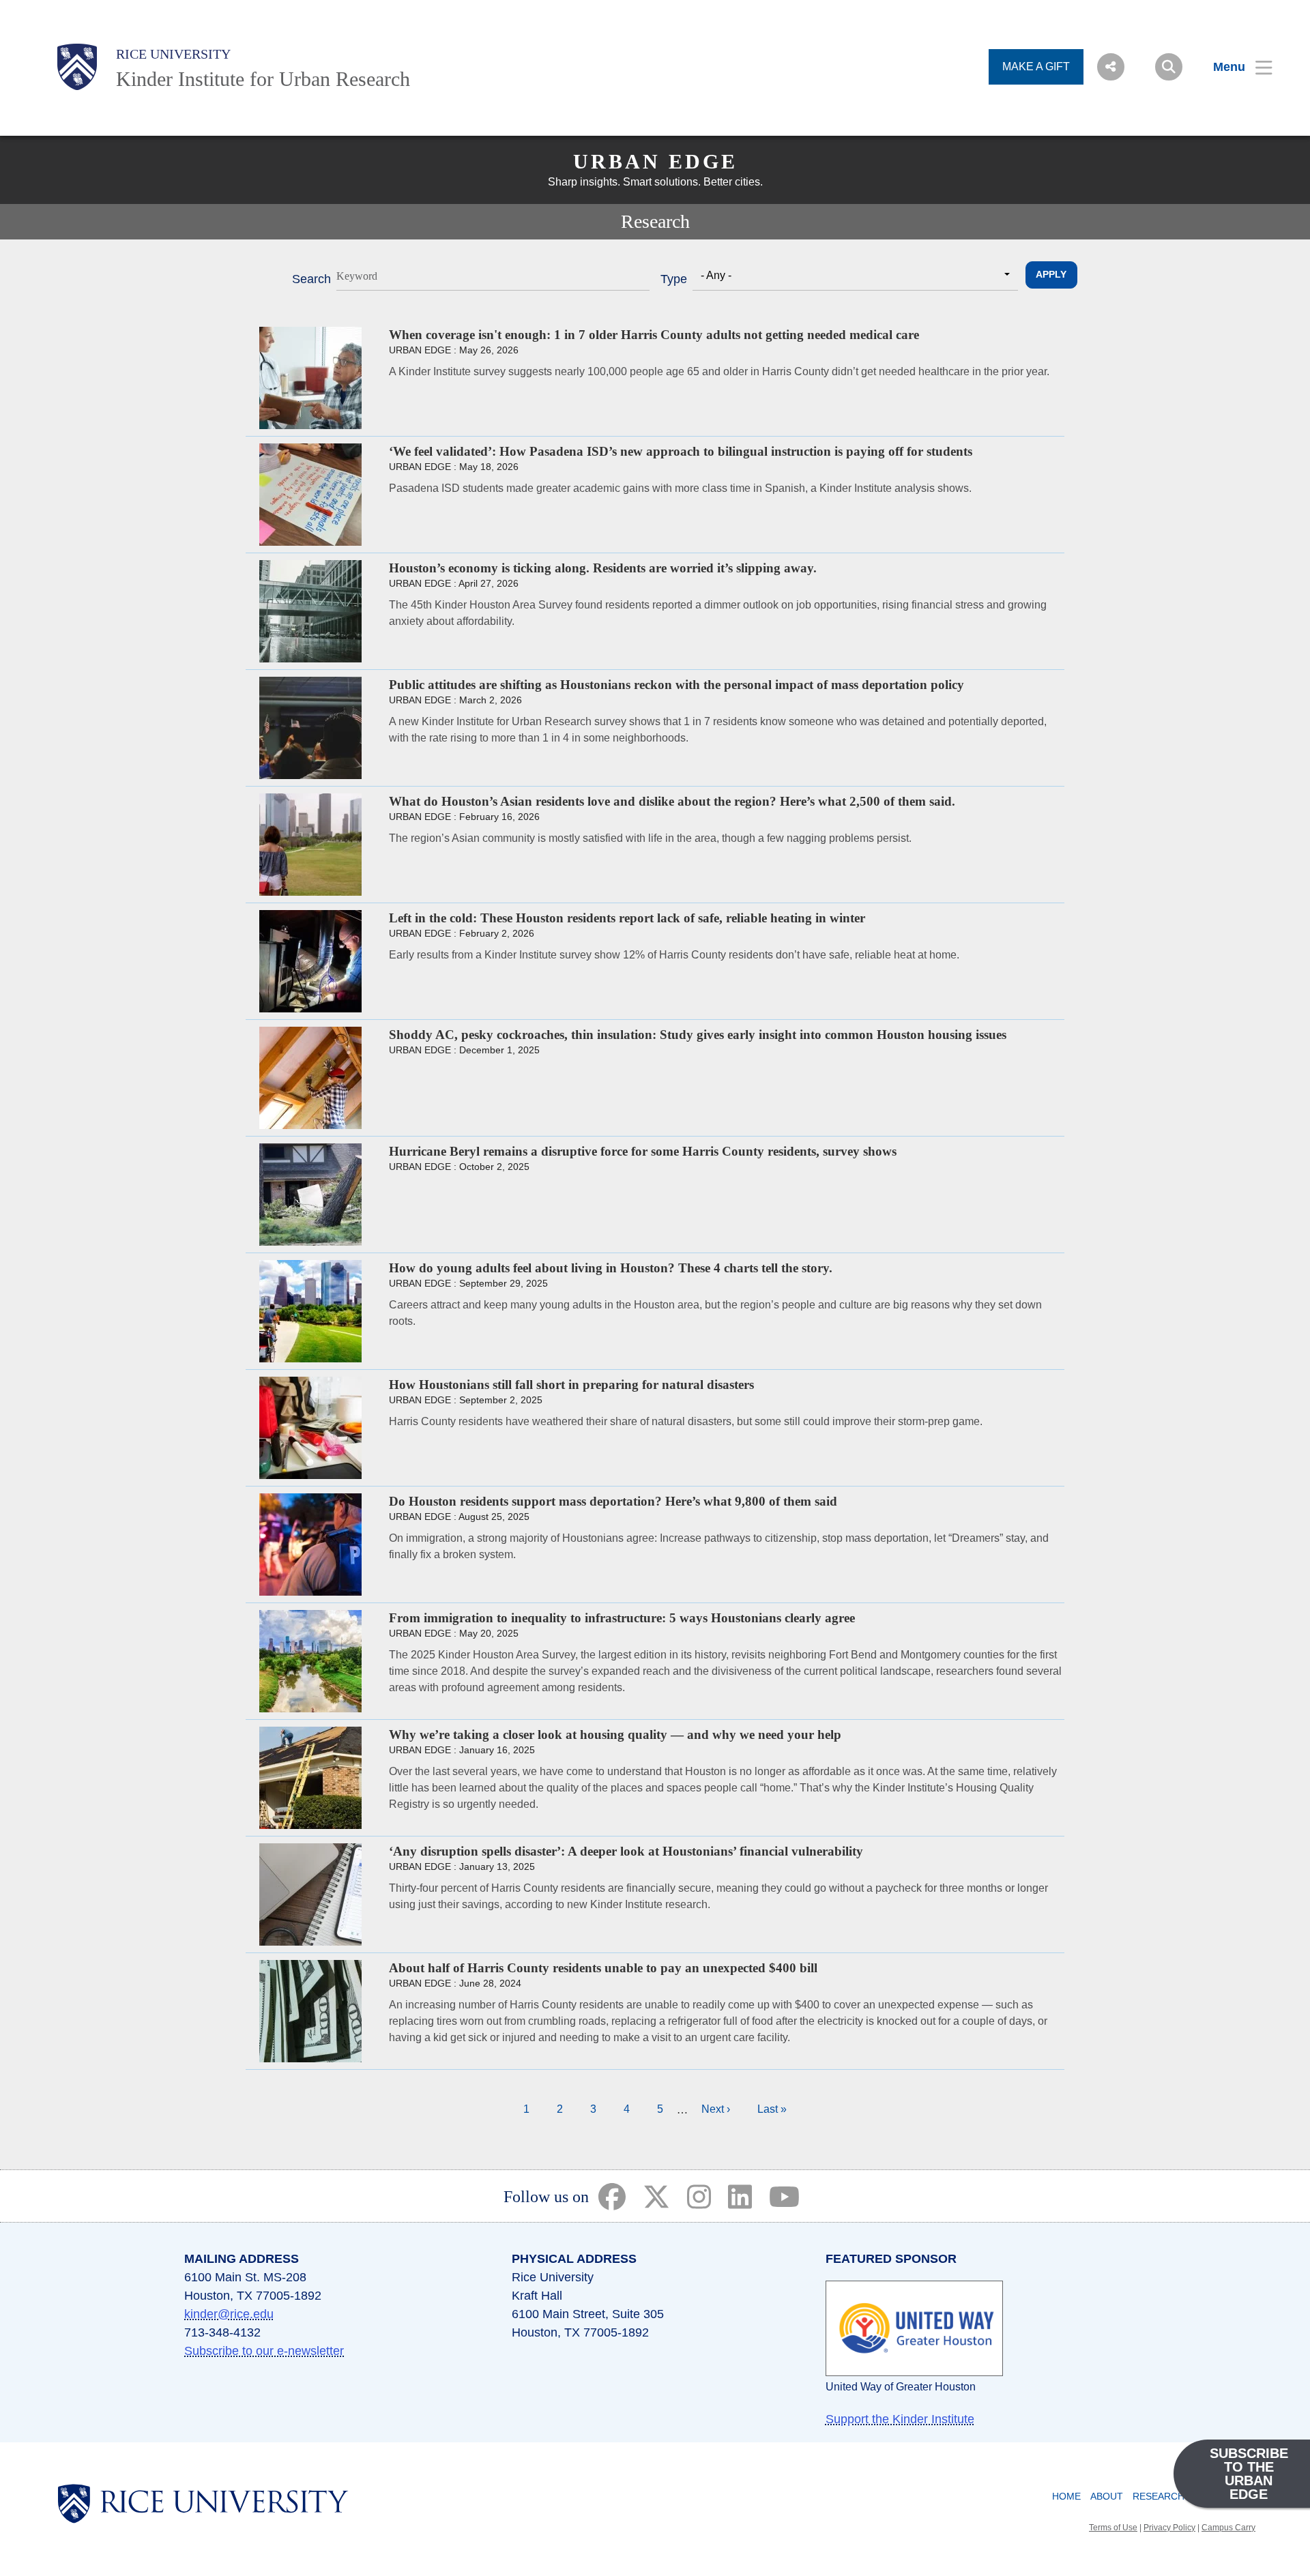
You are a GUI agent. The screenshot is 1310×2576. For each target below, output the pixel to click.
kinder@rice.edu (229, 2314)
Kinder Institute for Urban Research (263, 79)
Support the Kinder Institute (900, 2419)
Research (1159, 2496)
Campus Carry (1228, 2528)
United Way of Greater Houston (901, 2387)
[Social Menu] (1111, 67)
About (1107, 2496)
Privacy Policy (1169, 2528)
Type (674, 279)
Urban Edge (655, 161)
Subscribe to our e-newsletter (264, 2351)
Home (1066, 2496)
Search (311, 279)
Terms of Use (1113, 2528)
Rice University (173, 54)
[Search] (1169, 67)
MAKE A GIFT (1036, 67)
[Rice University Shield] (77, 67)
